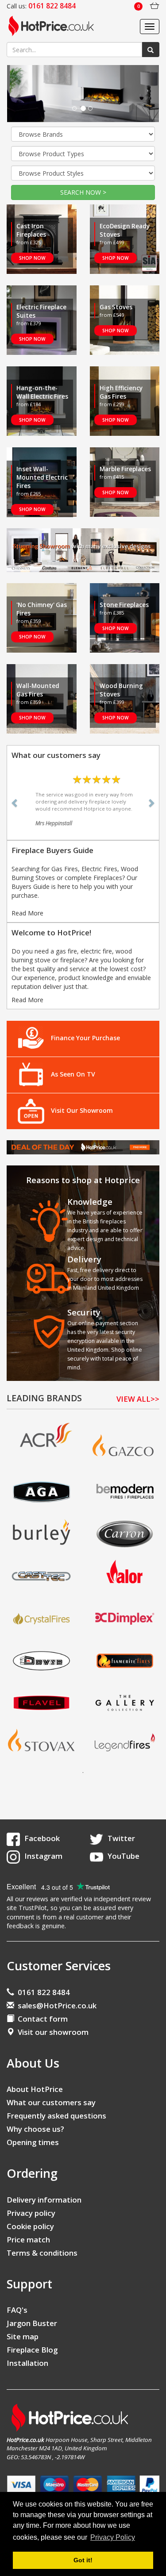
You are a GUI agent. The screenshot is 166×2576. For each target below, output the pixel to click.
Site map (23, 2336)
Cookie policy (30, 2226)
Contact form (41, 2019)
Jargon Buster (32, 2323)
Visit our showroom (51, 2032)
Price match (28, 2240)
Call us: (41, 6)
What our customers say (51, 2102)
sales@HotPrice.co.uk (57, 2005)
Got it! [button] (83, 2560)
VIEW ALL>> (138, 1399)
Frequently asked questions (56, 2116)
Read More (27, 913)
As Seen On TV (73, 1075)
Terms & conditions (42, 2253)
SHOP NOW (32, 258)
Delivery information (44, 2200)
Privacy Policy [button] (113, 2537)
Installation (27, 2363)
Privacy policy (31, 2213)
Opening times (33, 2142)
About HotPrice (35, 2089)
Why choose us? (35, 2129)
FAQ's (17, 2310)
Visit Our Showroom (82, 1110)
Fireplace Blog (32, 2350)
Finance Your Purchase (85, 1038)
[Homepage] (54, 27)
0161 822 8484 (42, 1992)
